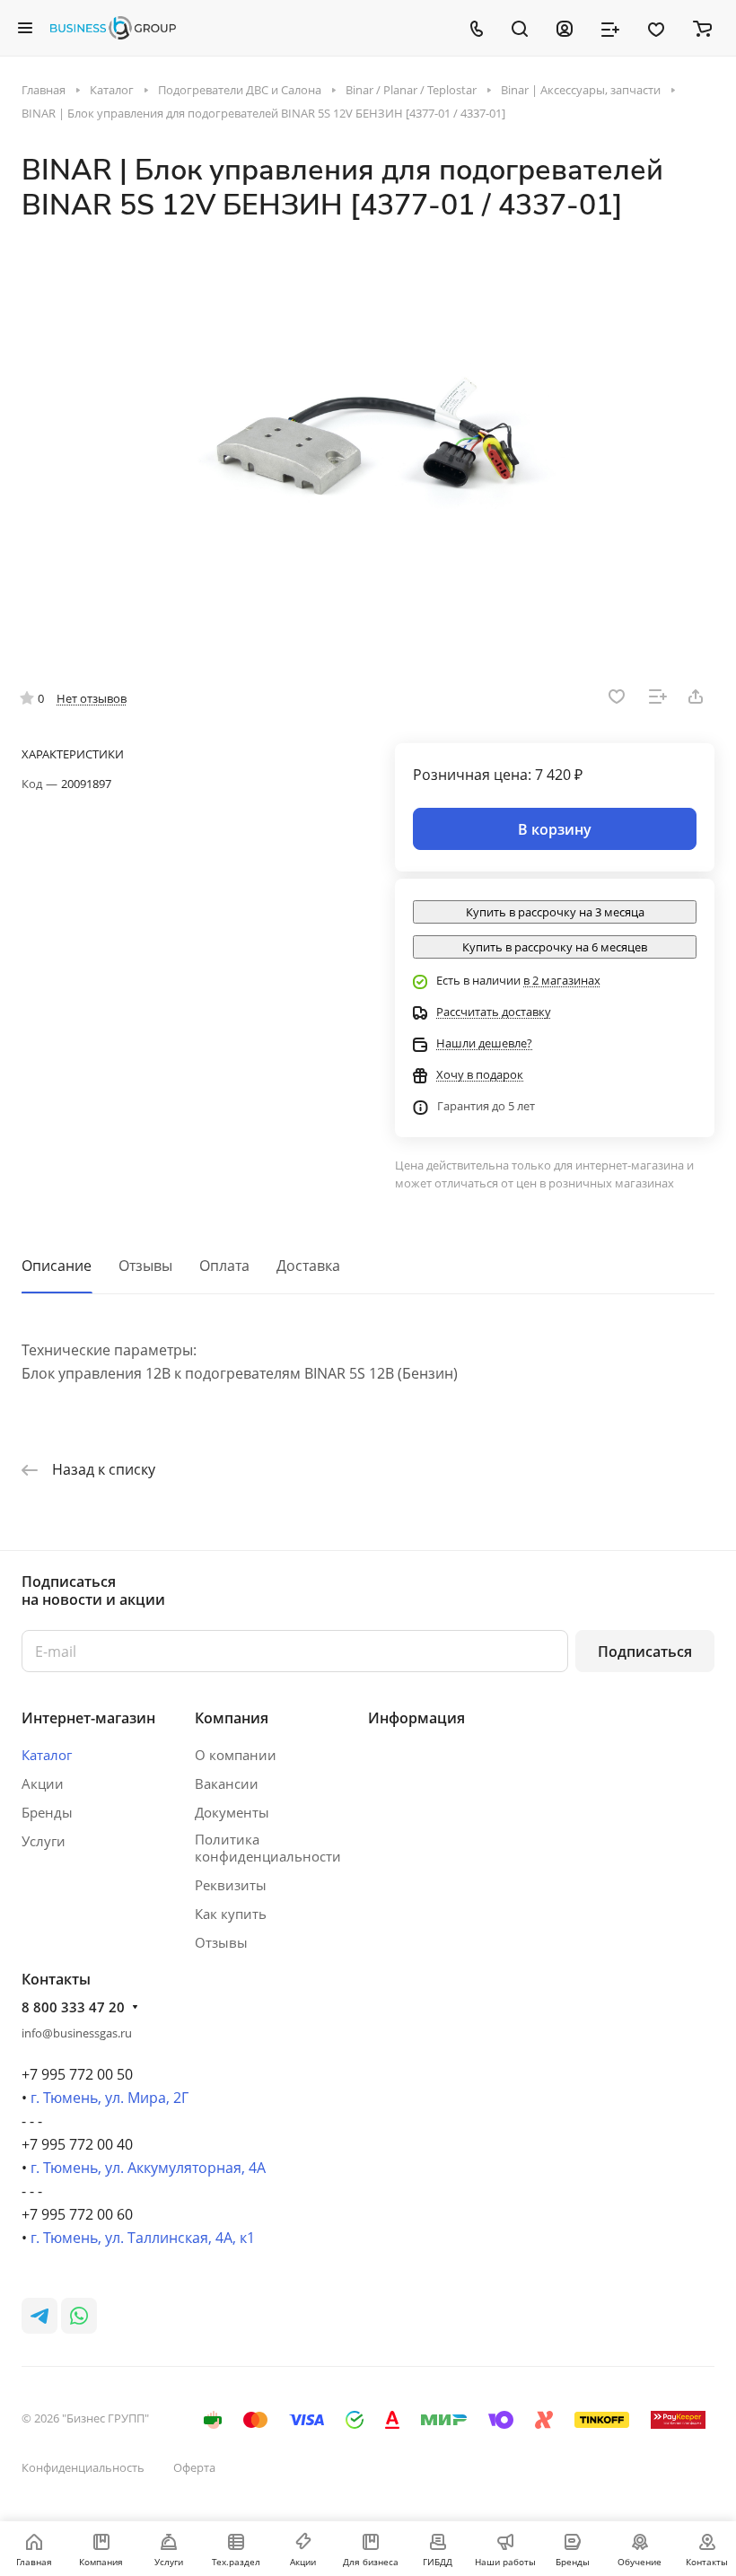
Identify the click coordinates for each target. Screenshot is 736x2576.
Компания (232, 1718)
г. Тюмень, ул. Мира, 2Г (110, 2098)
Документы (232, 1812)
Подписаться (645, 1652)
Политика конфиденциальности (268, 1848)
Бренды (47, 1812)
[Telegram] (39, 2316)
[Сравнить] (658, 697)
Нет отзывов (92, 698)
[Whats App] (79, 2316)
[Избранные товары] (656, 28)
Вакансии (227, 1783)
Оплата (224, 1266)
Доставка (308, 1266)
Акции (43, 1783)
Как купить (231, 1914)
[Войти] (565, 28)
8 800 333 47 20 (73, 2007)
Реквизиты (231, 1885)
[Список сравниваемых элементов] (610, 28)
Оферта (194, 2467)
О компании (236, 1755)
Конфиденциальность (83, 2467)
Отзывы (145, 1266)
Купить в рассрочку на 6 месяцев (555, 947)
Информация (416, 1718)
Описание (57, 1266)
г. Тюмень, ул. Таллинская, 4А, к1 (143, 2238)
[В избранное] (617, 697)
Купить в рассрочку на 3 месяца (555, 912)
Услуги (44, 1841)
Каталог (47, 1755)
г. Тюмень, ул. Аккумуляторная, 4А (148, 2168)
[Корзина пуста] (702, 28)
